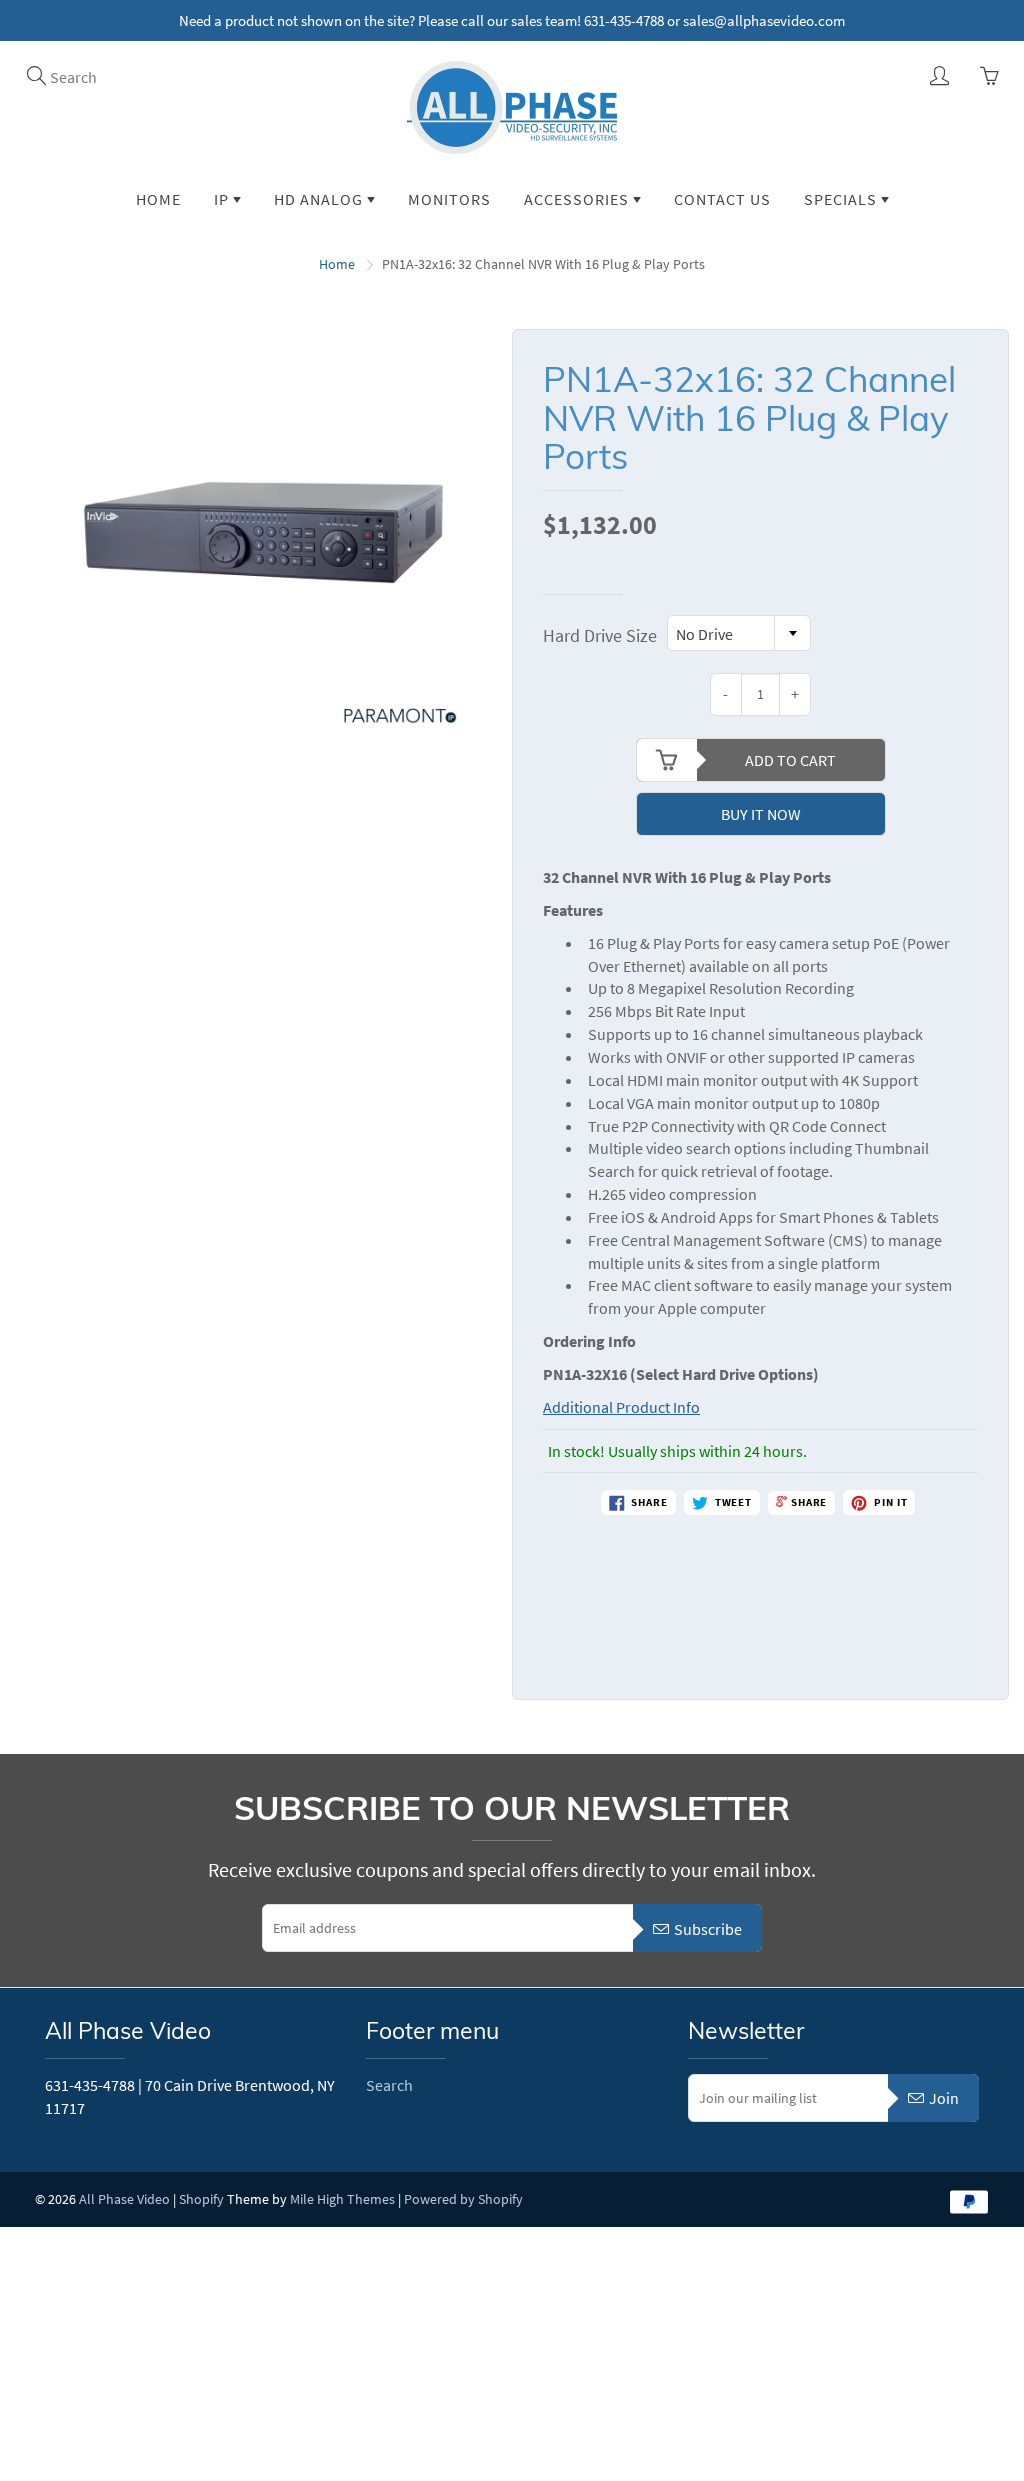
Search (389, 2085)
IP (223, 199)
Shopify (201, 2199)
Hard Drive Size (600, 635)
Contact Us (722, 199)
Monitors (449, 199)
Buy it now (761, 814)
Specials (842, 199)
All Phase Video (124, 2199)
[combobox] (739, 633)
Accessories (578, 199)
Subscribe (708, 1929)
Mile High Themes (342, 2199)
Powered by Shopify (463, 2199)
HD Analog (320, 199)
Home (158, 199)
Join (944, 2098)
